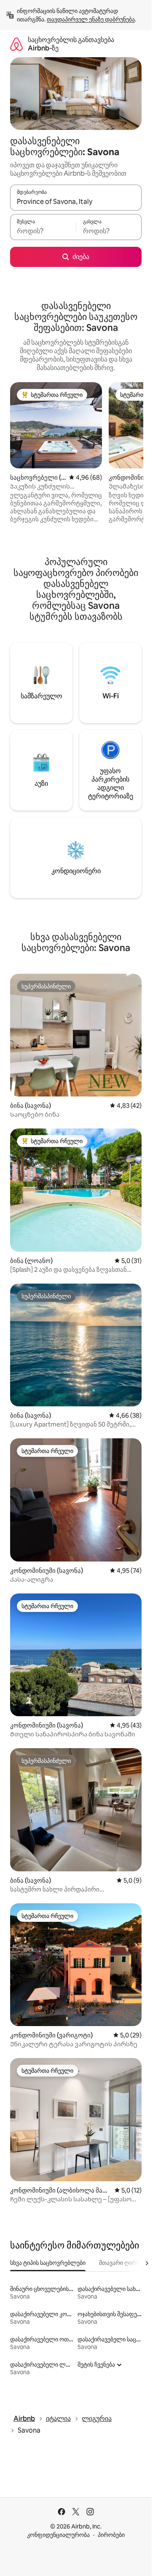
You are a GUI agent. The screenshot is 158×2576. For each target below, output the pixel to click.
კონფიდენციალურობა (58, 2535)
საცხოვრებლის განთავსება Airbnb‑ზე (71, 44)
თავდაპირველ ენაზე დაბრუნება (91, 19)
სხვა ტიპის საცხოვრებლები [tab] (48, 2263)
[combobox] (76, 201)
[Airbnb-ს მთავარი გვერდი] (16, 44)
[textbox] (43, 231)
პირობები (111, 2535)
